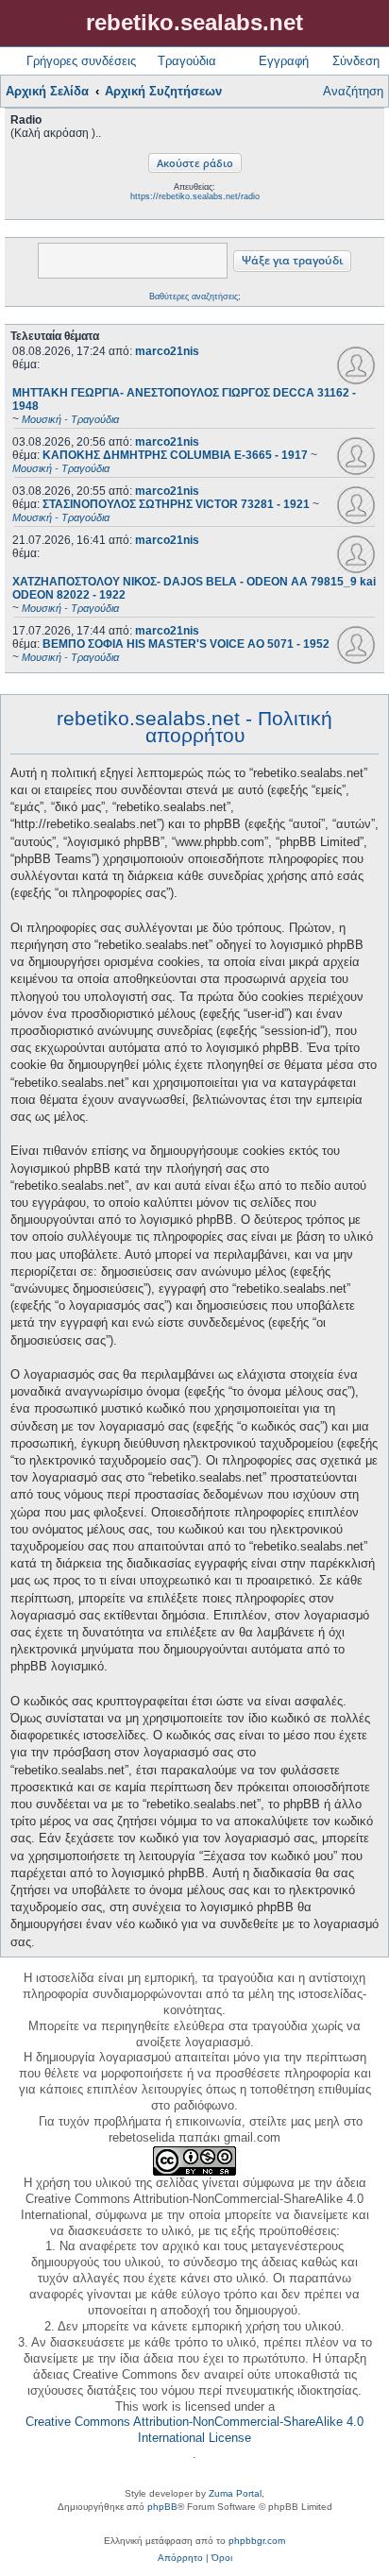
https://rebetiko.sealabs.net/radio (195, 196)
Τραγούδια (187, 61)
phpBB (162, 2507)
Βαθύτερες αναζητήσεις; (195, 297)
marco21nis (167, 351)
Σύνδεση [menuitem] (356, 61)
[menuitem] (180, 2558)
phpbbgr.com (257, 2541)
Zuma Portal (235, 2493)
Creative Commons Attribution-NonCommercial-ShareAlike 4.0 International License (194, 2430)
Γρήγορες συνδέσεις (81, 61)
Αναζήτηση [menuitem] (353, 91)
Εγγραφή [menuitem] (284, 61)
